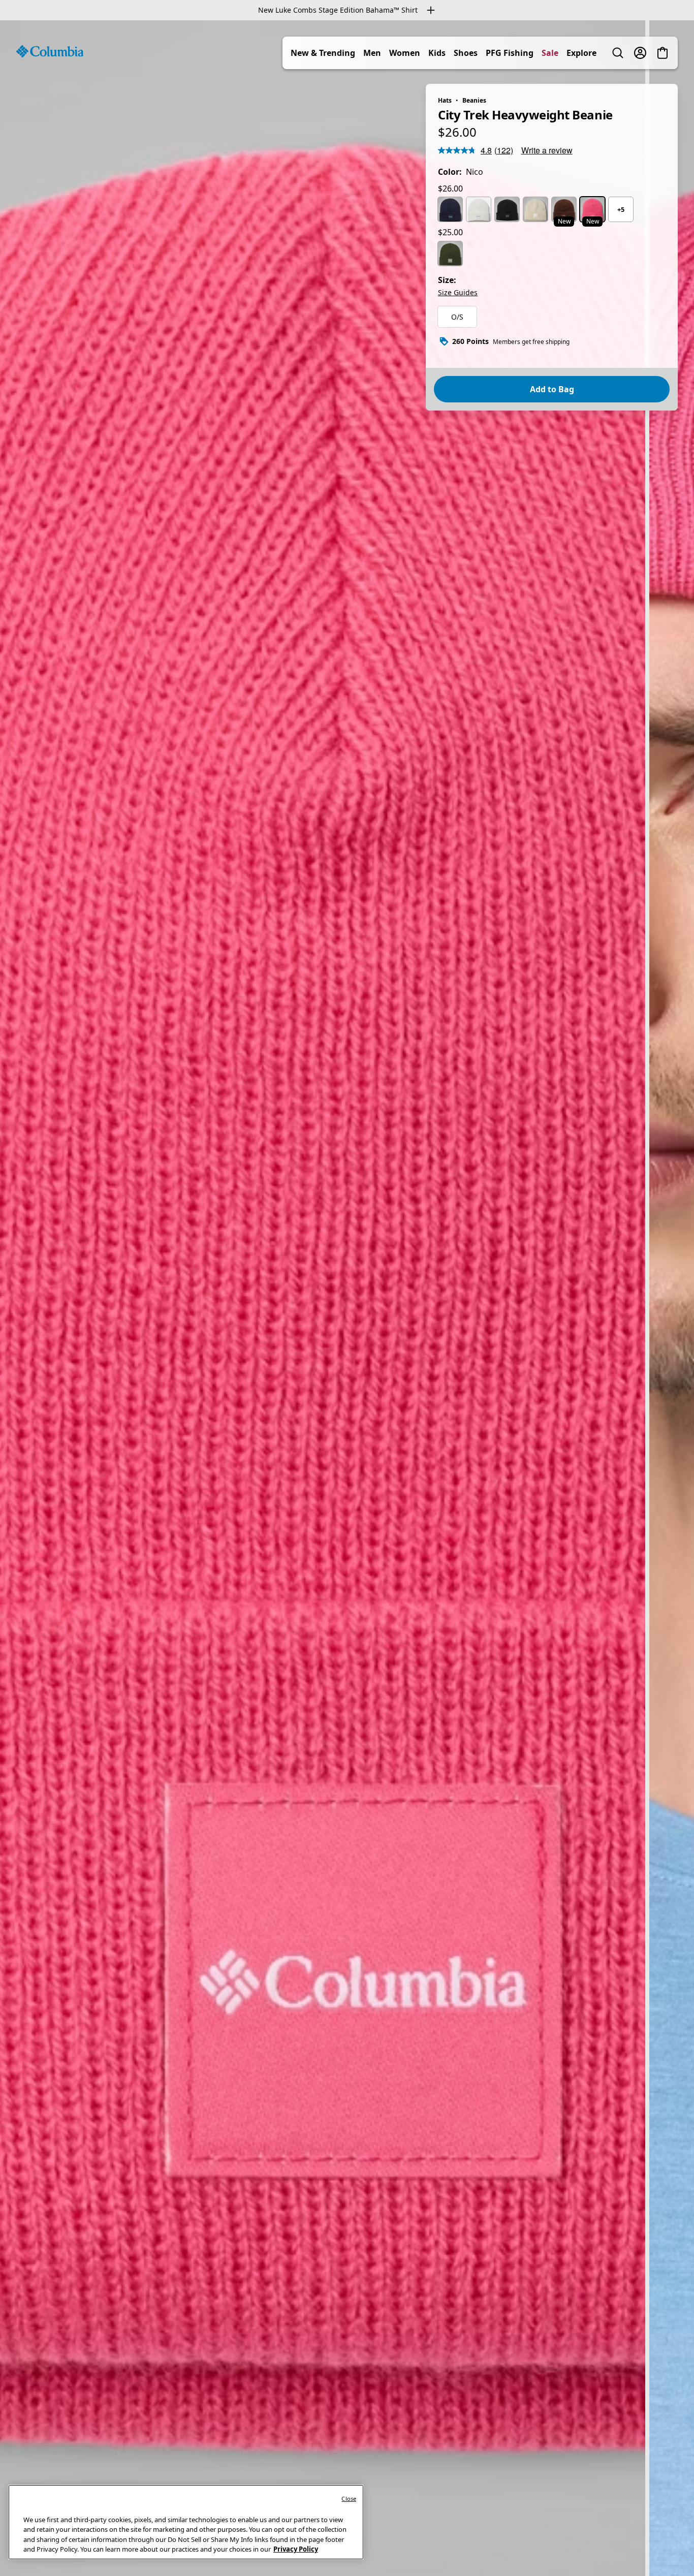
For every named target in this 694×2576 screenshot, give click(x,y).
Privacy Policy (296, 2549)
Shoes (466, 53)
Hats (445, 100)
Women (405, 53)
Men (372, 53)
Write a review (547, 150)
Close (349, 2499)
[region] (347, 1298)
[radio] (450, 209)
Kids (437, 53)
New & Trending (323, 53)
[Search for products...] (618, 53)
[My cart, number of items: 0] (663, 53)
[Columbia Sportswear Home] (50, 51)
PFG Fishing (510, 53)
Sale (550, 53)
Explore (581, 53)
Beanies (474, 100)
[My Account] (640, 53)
